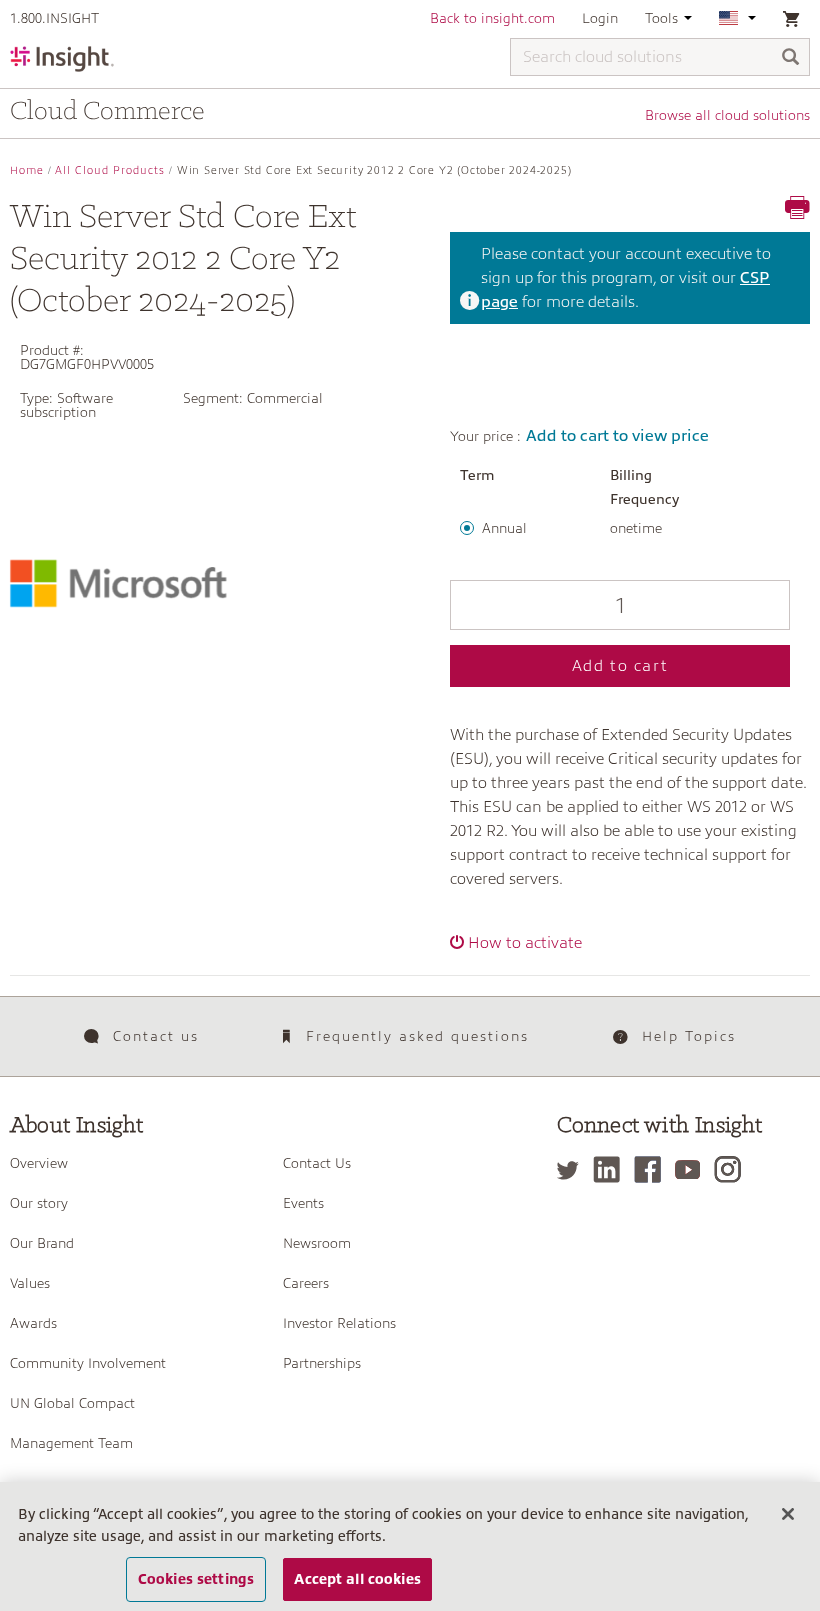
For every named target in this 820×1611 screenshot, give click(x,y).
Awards (33, 1323)
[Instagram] (732, 1169)
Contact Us (317, 1163)
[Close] (788, 1514)
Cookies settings (196, 1579)
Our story (39, 1203)
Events (303, 1203)
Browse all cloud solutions (727, 115)
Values (30, 1283)
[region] (410, 1546)
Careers (306, 1283)
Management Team (71, 1443)
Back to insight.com (492, 18)
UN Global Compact (72, 1403)
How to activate (525, 943)
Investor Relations (339, 1323)
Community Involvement (88, 1363)
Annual (504, 528)
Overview (39, 1163)
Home (27, 170)
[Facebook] (652, 1169)
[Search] (791, 58)
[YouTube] (692, 1169)
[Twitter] (573, 1169)
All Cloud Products (110, 170)
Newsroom (317, 1243)
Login (600, 18)
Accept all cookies (357, 1579)
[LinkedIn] (611, 1169)
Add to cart (620, 666)
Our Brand (42, 1243)
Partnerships (322, 1363)
